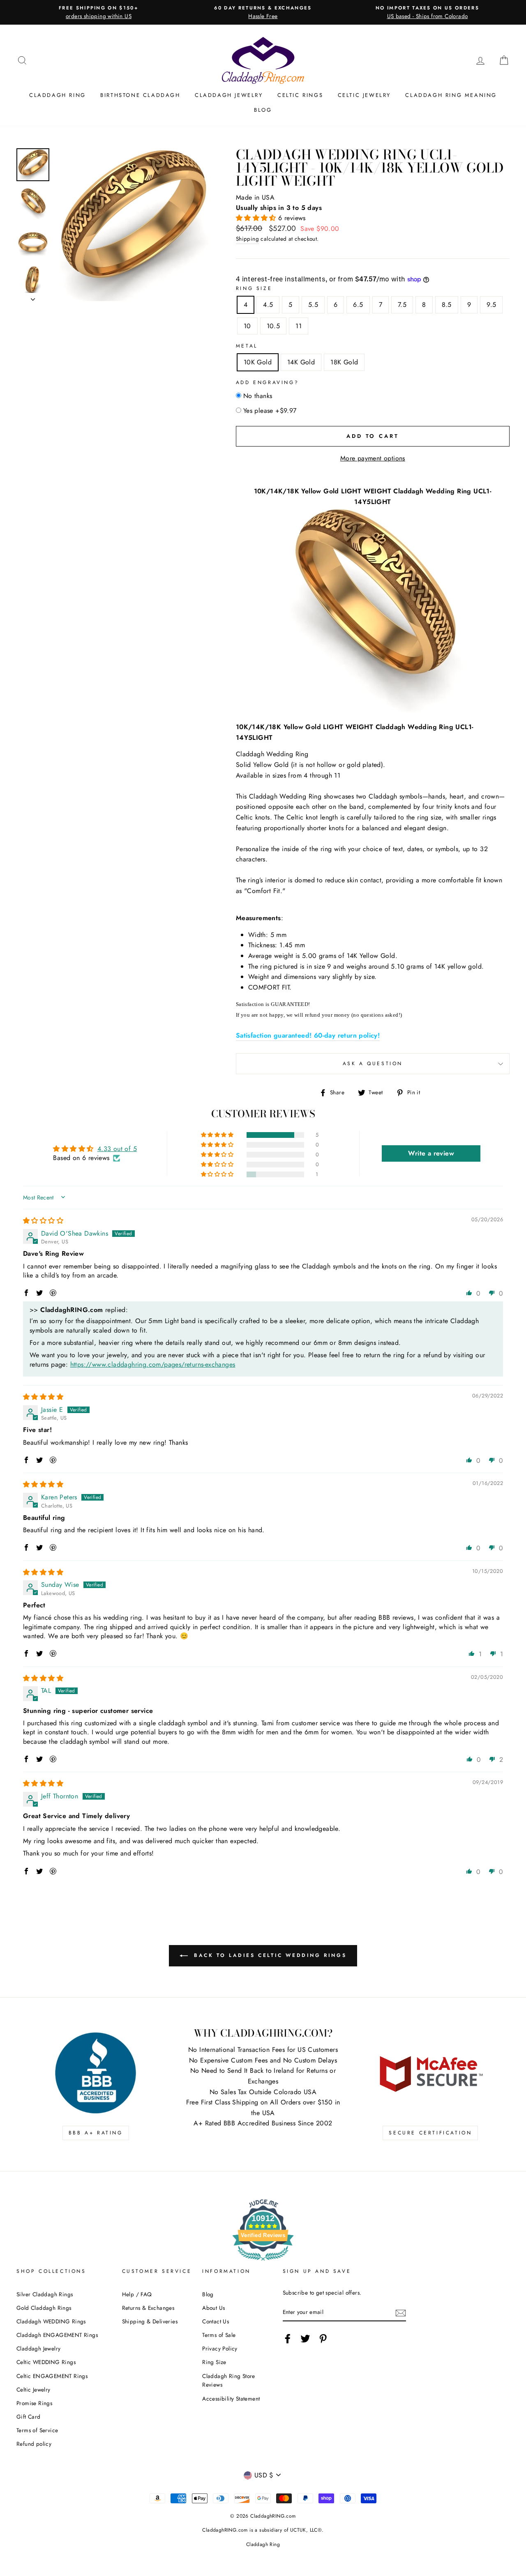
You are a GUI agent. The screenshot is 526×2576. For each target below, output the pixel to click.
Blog (263, 110)
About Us (213, 2308)
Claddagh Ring (58, 95)
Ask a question (373, 1064)
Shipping (247, 239)
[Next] (33, 297)
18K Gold (344, 362)
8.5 (447, 305)
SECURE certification (430, 2133)
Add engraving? (267, 382)
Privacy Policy (220, 2348)
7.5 (402, 305)
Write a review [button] (431, 1153)
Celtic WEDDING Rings (46, 2362)
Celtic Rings (300, 95)
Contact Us (216, 2321)
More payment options (373, 458)
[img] (43, 1221)
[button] (257, 218)
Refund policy (34, 2444)
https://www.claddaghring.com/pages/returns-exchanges (153, 1364)
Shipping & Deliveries (150, 2321)
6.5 (358, 305)
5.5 (313, 305)
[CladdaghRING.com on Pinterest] (323, 2339)
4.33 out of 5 (117, 1149)
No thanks (258, 396)
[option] (99, 12)
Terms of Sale (219, 2335)
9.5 (491, 305)
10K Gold (258, 362)
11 (299, 326)
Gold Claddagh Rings (44, 2308)
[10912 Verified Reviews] (263, 2262)
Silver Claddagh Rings (45, 2294)
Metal (247, 346)
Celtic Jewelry (364, 95)
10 (247, 326)
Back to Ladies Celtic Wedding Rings (269, 1955)
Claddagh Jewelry (229, 95)
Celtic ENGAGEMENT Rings (52, 2376)
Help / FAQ (137, 2294)
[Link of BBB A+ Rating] (96, 2073)
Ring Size (254, 288)
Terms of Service (37, 2430)
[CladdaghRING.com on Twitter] (305, 2339)
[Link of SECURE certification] (430, 2073)
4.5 (268, 305)
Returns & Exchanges (148, 2308)
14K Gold (301, 362)
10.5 (273, 326)
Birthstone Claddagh (140, 95)
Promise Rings (34, 2403)
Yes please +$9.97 (270, 411)
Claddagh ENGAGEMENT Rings (57, 2335)
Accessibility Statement (231, 2399)
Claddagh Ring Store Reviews (229, 2380)
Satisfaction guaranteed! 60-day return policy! (308, 1035)
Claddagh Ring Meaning (451, 95)
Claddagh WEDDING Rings (51, 2321)
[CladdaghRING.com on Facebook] (288, 2339)
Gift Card (29, 2417)
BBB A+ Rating (96, 2133)
